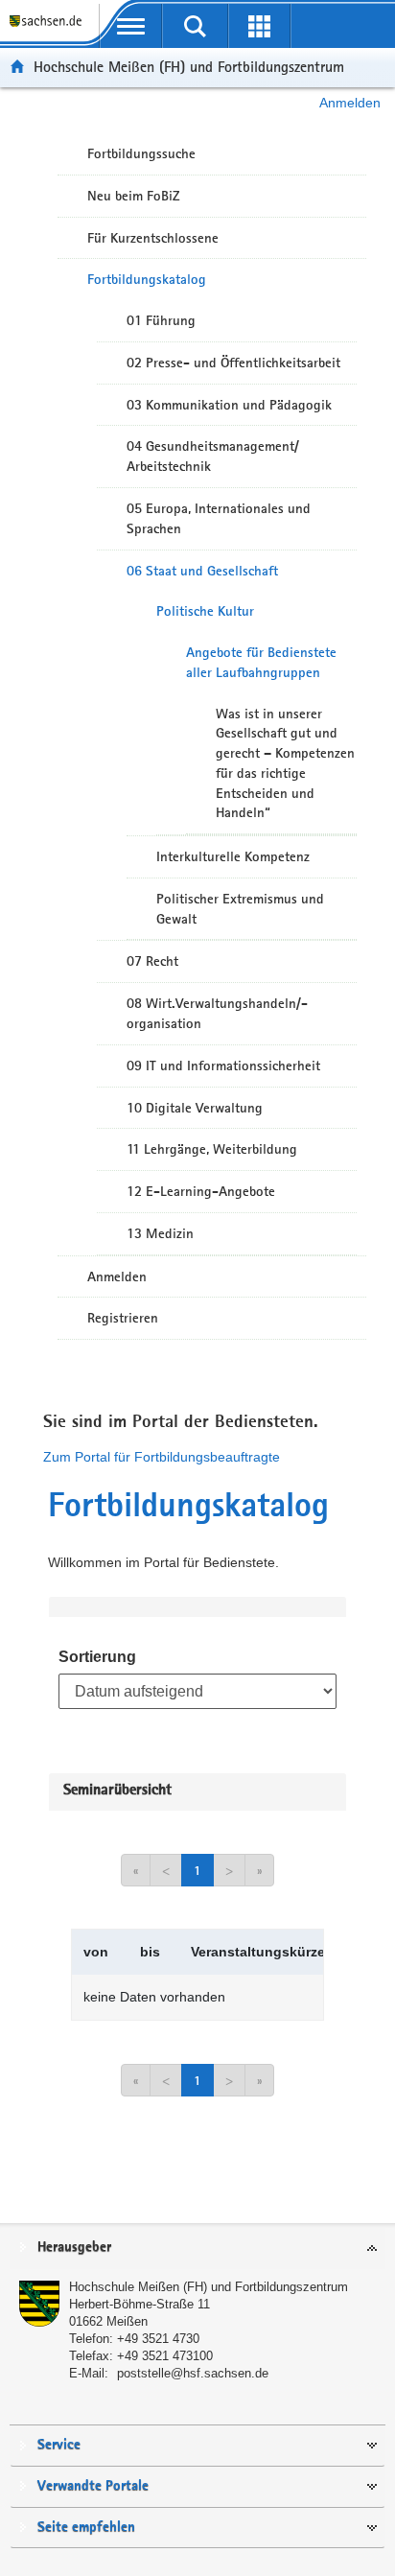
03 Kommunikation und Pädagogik (229, 405)
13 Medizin (160, 1233)
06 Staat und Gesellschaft (202, 571)
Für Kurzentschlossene (153, 238)
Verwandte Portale (93, 2486)
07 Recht (152, 961)
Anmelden (350, 103)
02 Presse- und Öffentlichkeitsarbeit (233, 363)
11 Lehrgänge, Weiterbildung (212, 1149)
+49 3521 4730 (158, 2339)
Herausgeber (74, 2248)
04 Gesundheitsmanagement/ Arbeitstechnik (213, 456)
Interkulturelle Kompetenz (233, 856)
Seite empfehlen (86, 2528)
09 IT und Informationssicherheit (223, 1066)
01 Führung (161, 320)
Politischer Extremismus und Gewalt (240, 909)
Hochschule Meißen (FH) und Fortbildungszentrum (189, 67)
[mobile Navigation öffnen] (131, 26)
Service (59, 2445)
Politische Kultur (205, 611)
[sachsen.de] (49, 29)
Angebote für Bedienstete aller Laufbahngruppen (261, 662)
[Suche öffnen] (195, 26)
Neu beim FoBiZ (134, 196)
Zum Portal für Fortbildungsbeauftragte (162, 1457)
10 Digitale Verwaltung (195, 1108)
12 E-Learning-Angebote (201, 1191)
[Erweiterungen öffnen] (259, 26)
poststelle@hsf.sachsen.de (193, 2373)
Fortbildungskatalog (147, 279)
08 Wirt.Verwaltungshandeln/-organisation (217, 1013)
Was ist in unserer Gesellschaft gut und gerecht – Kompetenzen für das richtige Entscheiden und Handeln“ (285, 763)
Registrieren (123, 1318)
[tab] (197, 2248)
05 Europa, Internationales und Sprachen (219, 518)
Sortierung (97, 1657)
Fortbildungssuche (141, 153)
